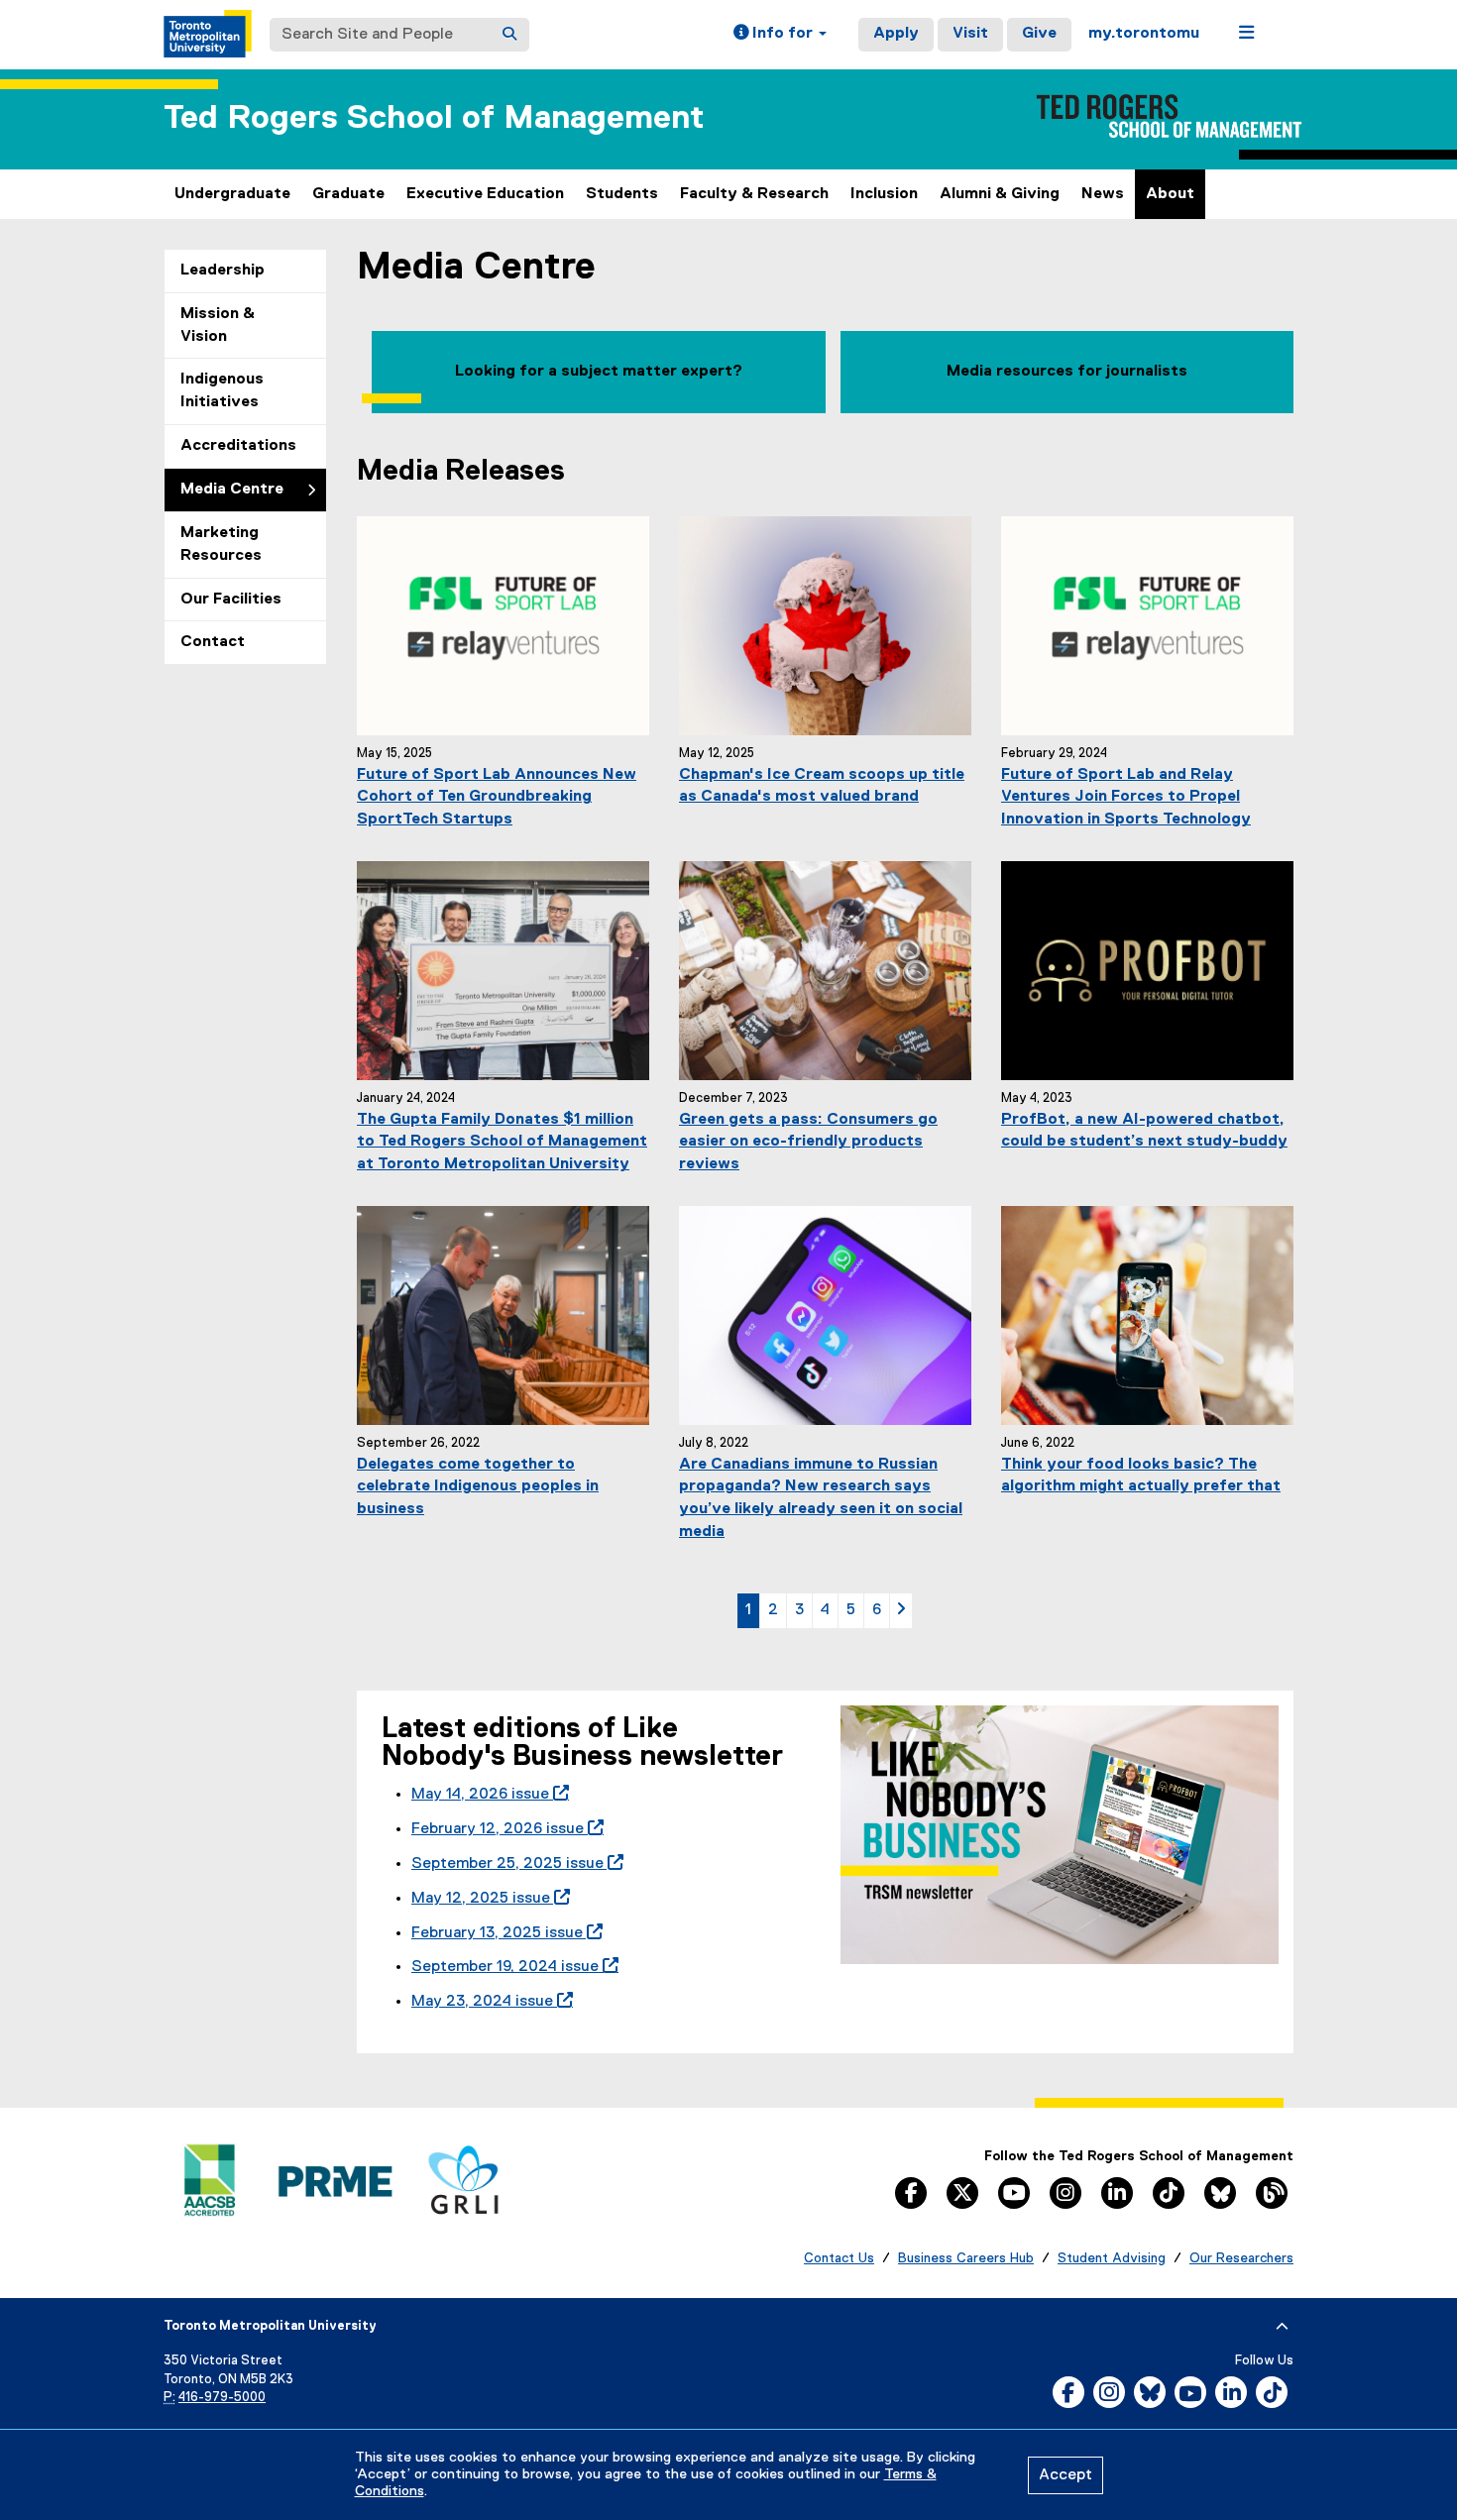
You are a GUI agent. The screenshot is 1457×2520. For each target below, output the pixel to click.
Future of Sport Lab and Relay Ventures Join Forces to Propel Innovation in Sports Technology (1126, 798)
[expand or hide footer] (1282, 2327)
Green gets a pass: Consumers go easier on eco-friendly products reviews (808, 1143)
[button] (780, 35)
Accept (1065, 2475)
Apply (896, 34)
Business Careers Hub (966, 2258)
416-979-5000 (222, 2398)
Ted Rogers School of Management (434, 118)
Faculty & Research (754, 194)
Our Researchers (1241, 2258)
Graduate (348, 194)
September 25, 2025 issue (513, 1864)
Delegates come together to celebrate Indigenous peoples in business (478, 1487)
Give (1039, 34)
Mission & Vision (218, 326)
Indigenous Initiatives (222, 391)
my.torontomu (1144, 34)
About (1170, 194)
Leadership (223, 271)
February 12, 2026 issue (504, 1829)
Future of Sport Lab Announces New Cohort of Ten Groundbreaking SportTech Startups (497, 798)
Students (622, 194)
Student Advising (1112, 2258)
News (1103, 194)
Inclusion (884, 194)
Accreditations (238, 446)
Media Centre (232, 490)
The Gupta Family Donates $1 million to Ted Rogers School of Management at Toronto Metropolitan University (502, 1143)
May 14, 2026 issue (486, 1795)
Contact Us (839, 2258)
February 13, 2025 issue (503, 1933)
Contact (213, 642)
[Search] (509, 35)
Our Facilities (231, 600)
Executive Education (485, 194)
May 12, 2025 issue (487, 1899)
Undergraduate (232, 194)
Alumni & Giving (1000, 194)
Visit (970, 34)
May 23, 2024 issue (488, 2002)
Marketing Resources (221, 545)
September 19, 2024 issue (511, 1967)
